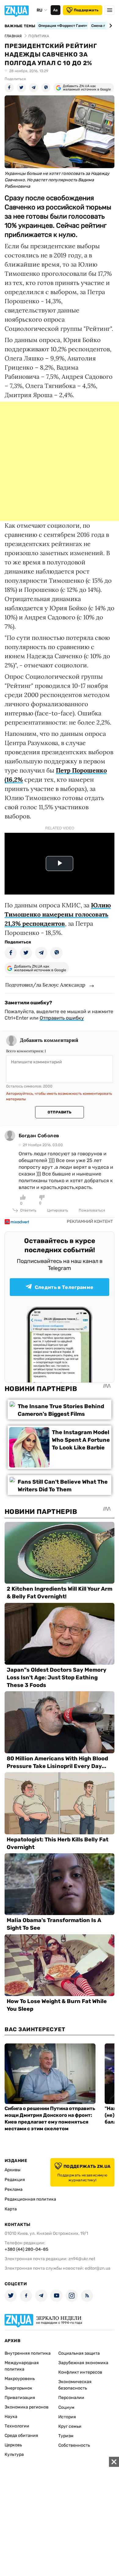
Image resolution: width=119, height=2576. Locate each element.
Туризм (66, 2436)
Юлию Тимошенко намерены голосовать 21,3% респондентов (58, 914)
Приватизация (20, 2398)
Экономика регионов (27, 2407)
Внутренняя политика (28, 2353)
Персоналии (71, 2398)
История (67, 2417)
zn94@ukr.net (82, 2259)
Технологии (17, 2426)
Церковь (13, 2445)
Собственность (74, 2445)
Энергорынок (18, 2388)
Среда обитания (21, 2436)
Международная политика (22, 2366)
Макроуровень (20, 2379)
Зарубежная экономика (83, 2363)
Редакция (15, 2180)
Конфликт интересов (80, 2372)
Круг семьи (70, 2426)
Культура (14, 2454)
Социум (66, 2407)
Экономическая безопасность (75, 2385)
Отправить (60, 1112)
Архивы (13, 2170)
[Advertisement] (60, 461)
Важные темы (20, 26)
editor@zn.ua (98, 2268)
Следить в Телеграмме (64, 1287)
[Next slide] (110, 26)
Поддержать (86, 10)
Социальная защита (79, 2353)
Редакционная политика (30, 2199)
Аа (55, 10)
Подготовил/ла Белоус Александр (45, 985)
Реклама (14, 2189)
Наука (11, 2417)
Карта (11, 2209)
